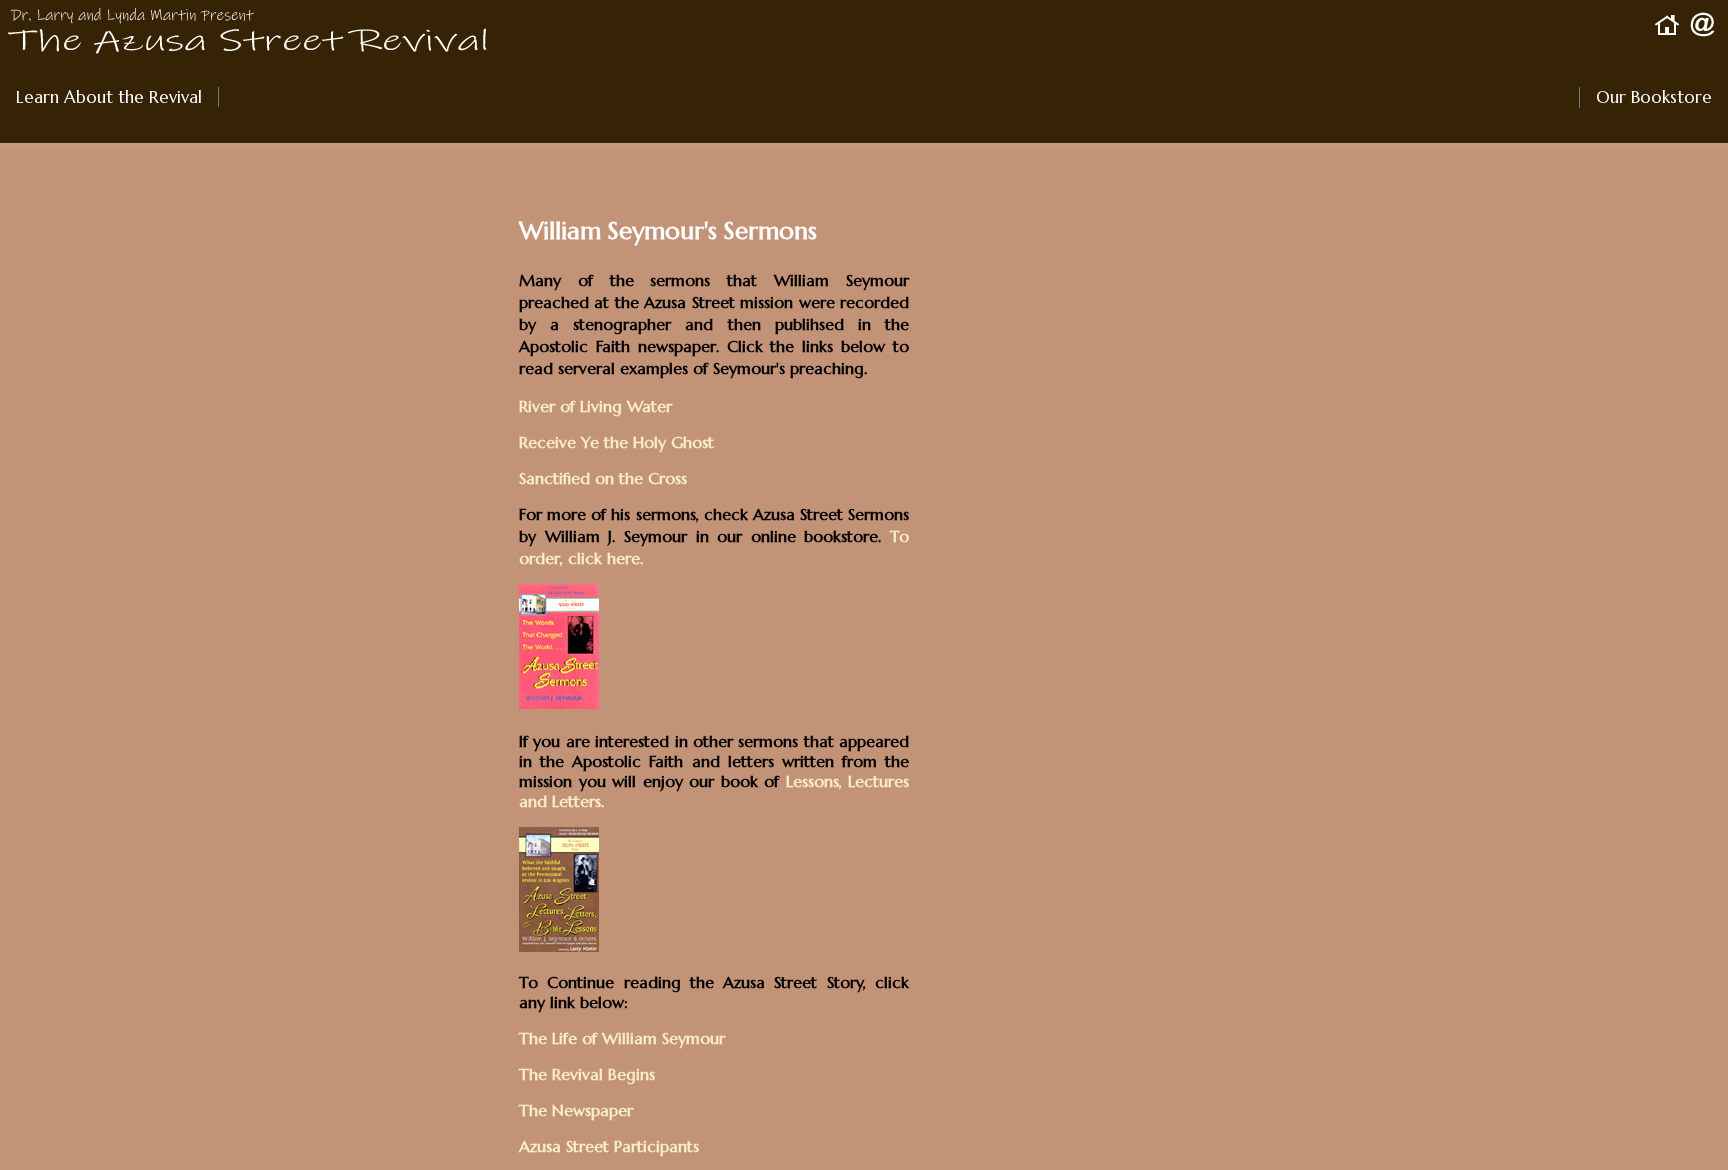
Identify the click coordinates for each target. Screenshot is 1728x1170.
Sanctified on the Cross (603, 478)
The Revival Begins (587, 1074)
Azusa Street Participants (609, 1146)
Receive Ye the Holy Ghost (616, 442)
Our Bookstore (1645, 97)
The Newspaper (576, 1110)
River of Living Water (595, 406)
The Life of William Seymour (622, 1038)
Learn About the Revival (109, 97)
